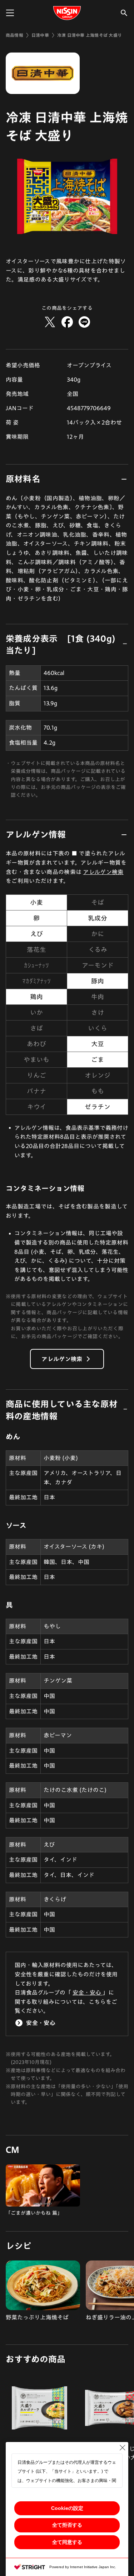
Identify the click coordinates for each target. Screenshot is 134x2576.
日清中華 (40, 35)
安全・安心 (88, 1992)
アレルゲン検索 (103, 872)
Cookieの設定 (67, 2508)
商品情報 (14, 35)
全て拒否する (67, 2525)
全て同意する (67, 2542)
